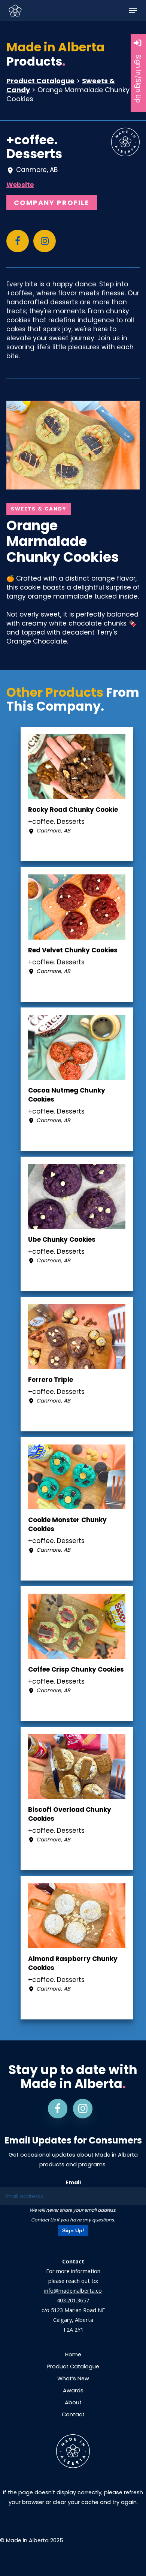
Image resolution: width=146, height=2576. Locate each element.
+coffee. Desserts (34, 147)
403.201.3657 (73, 2300)
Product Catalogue (40, 81)
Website (20, 185)
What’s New (73, 2378)
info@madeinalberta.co (73, 2291)
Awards (73, 2390)
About (73, 2402)
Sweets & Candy (39, 509)
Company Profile (52, 203)
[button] (133, 10)
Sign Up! (73, 2230)
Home (73, 2354)
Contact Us (43, 2220)
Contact (73, 2414)
